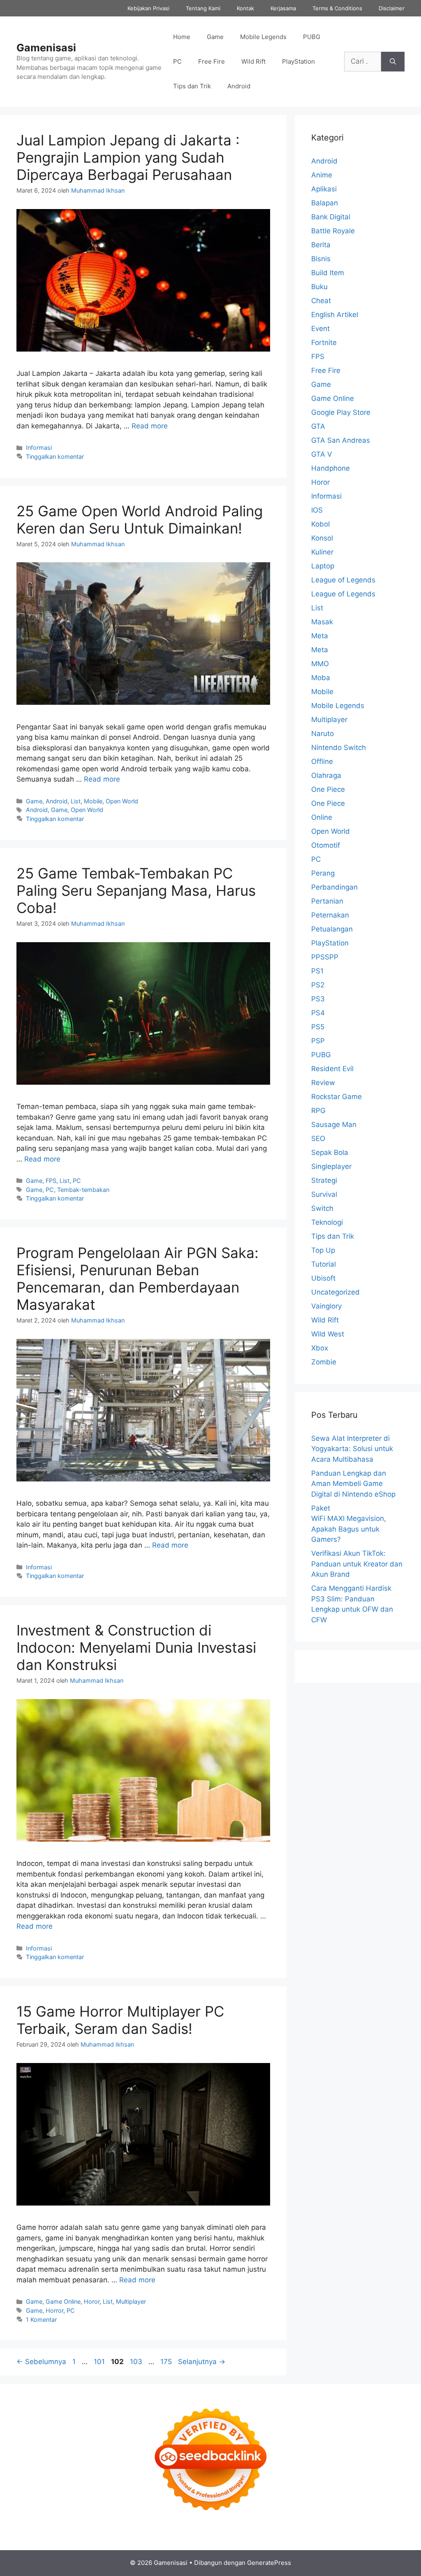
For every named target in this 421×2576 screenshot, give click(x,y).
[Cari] (393, 62)
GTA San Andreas (341, 440)
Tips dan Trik (192, 86)
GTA (318, 426)
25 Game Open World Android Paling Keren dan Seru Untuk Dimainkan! (140, 520)
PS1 (317, 971)
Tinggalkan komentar (55, 457)
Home (182, 37)
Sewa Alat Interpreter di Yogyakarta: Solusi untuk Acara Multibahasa (352, 1449)
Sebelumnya (41, 2362)
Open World (122, 801)
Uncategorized (335, 1292)
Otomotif (326, 845)
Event (320, 329)
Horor (92, 2301)
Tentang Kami (203, 8)
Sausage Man (334, 1125)
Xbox (320, 1348)
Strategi (324, 1180)
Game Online (63, 2301)
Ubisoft (323, 1278)
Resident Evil (332, 1069)
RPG (318, 1111)
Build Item (328, 273)
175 (167, 2362)
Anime (322, 175)
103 (137, 2362)
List (76, 801)
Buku (319, 287)
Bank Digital (331, 217)
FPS (51, 1181)
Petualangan (332, 929)
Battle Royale (333, 231)
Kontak (245, 8)
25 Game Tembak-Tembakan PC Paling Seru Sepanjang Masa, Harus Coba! (136, 890)
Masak (322, 622)
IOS (317, 510)
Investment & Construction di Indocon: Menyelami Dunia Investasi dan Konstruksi (136, 1647)
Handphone (331, 468)
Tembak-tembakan (83, 1190)
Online (322, 817)
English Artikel (335, 315)
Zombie (324, 1362)
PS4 (318, 1013)
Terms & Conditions (337, 8)
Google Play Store (341, 412)
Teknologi (327, 1222)
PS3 (318, 999)
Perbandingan (334, 887)
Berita (321, 245)
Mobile (93, 801)
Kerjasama (283, 8)
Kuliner (322, 552)
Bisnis (321, 259)
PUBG (312, 37)
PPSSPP (325, 957)
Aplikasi (324, 189)
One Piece (328, 789)
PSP (318, 1041)
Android (239, 86)
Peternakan (330, 915)
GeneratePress (269, 2563)
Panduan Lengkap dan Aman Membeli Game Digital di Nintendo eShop (353, 1484)
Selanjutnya (202, 2362)
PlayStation (298, 61)
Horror (54, 2310)
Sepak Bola (330, 1152)
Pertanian (327, 901)
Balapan (325, 203)
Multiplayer (131, 2301)
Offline (322, 761)
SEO (318, 1138)
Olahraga (326, 775)
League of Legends (343, 580)
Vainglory (326, 1306)
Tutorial (324, 1264)
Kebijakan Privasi (148, 8)
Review (323, 1083)
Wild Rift (253, 61)
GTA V (322, 454)
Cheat (321, 301)
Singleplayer (331, 1166)
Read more (150, 426)
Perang (323, 873)
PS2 (318, 985)
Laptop (323, 566)
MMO (320, 664)
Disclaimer (392, 8)
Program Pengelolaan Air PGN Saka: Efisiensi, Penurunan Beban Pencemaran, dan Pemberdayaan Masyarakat (138, 1279)
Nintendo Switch (339, 747)
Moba (321, 678)
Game (215, 37)
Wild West (328, 1334)
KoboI (320, 524)
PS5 (318, 1027)
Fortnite (324, 343)
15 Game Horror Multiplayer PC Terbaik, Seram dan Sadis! (120, 2020)
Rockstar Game (337, 1097)
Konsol (322, 538)
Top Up (323, 1250)
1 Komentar (41, 2320)
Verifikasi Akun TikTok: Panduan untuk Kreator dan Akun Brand (357, 1564)
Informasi (39, 447)
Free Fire (212, 61)
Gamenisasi (46, 48)
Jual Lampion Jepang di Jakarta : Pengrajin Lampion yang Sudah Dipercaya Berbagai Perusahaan (128, 157)
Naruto (323, 734)
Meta (320, 636)
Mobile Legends (263, 37)
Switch (322, 1208)
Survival (324, 1194)
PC (177, 61)
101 (100, 2362)
